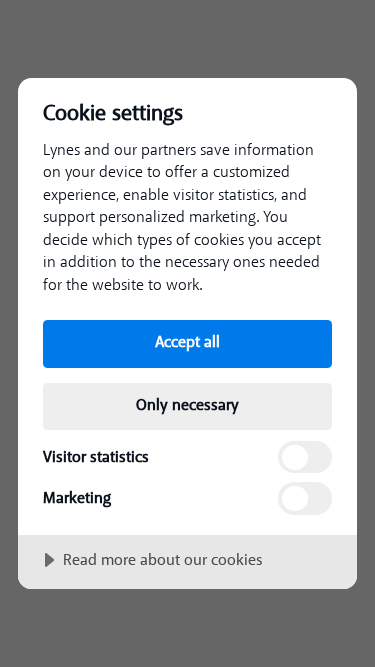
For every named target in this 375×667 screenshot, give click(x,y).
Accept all (187, 342)
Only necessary (187, 405)
